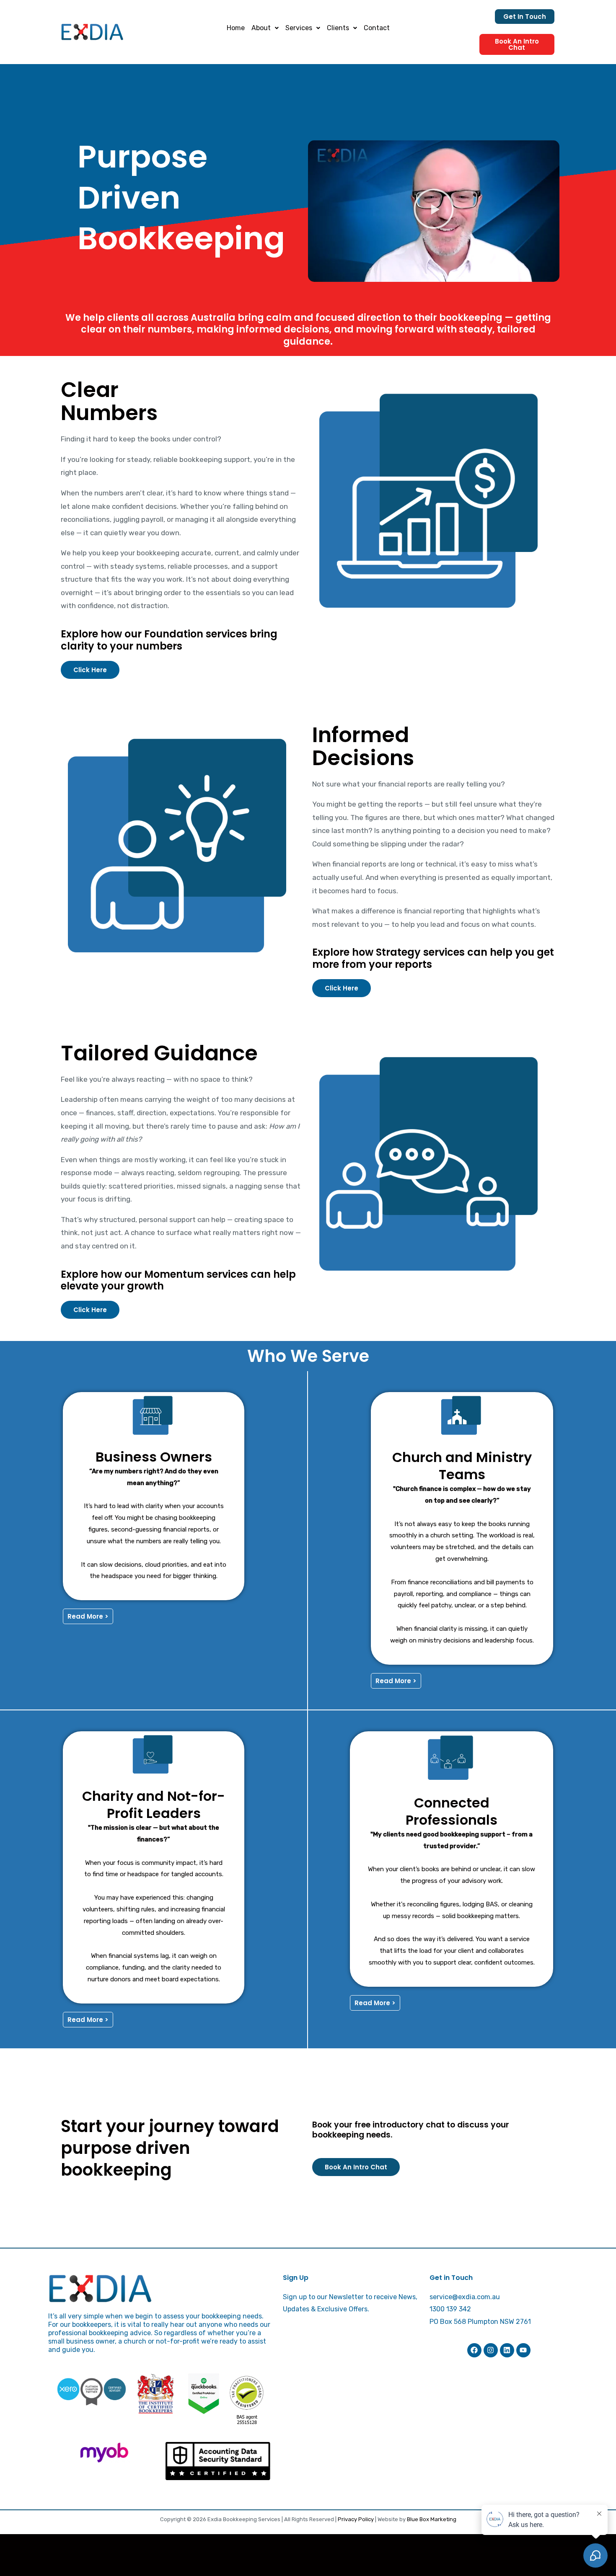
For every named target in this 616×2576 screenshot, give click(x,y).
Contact (377, 28)
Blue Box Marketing (432, 2519)
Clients (338, 28)
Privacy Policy (356, 2519)
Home (236, 28)
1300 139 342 (450, 2309)
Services (299, 28)
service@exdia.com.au (465, 2297)
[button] (265, 28)
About (261, 28)
